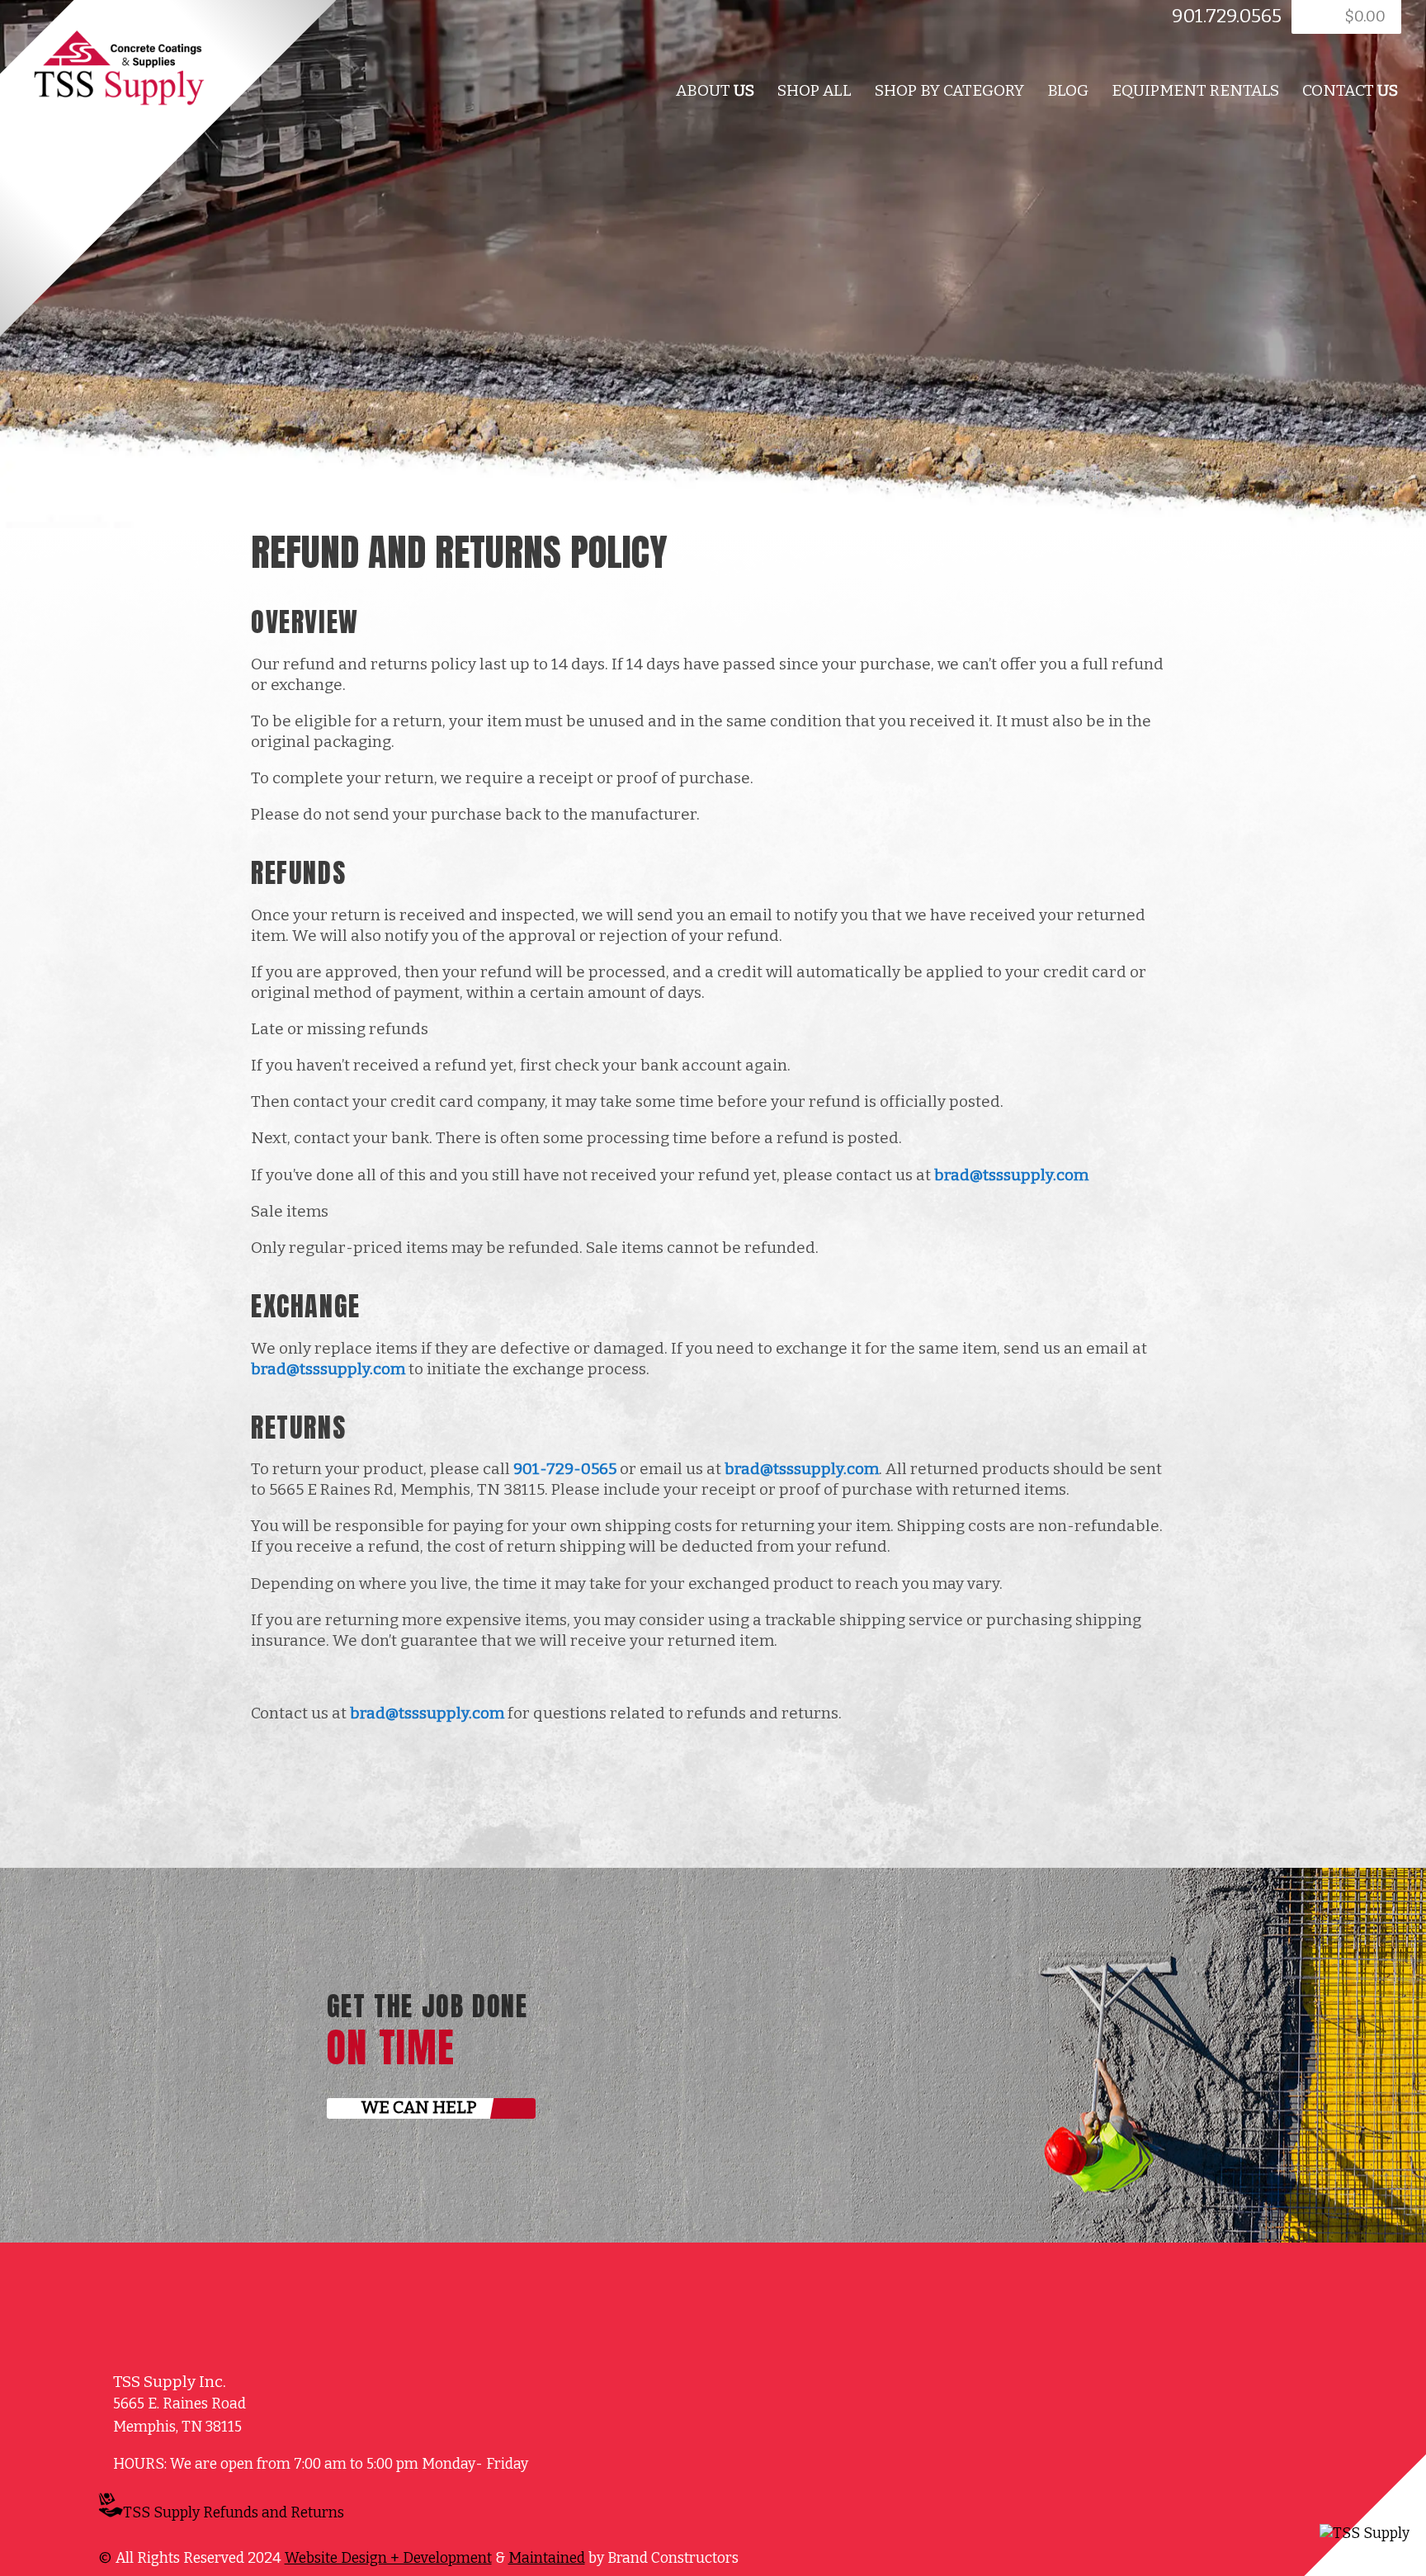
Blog (1068, 90)
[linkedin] (355, 21)
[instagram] (410, 2516)
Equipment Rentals (1195, 90)
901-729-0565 (565, 1469)
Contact (1350, 90)
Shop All (815, 90)
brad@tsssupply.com (1011, 1175)
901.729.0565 (1227, 16)
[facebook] (335, 21)
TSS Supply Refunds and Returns (234, 2513)
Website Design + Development (388, 2558)
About (715, 90)
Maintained (547, 2558)
